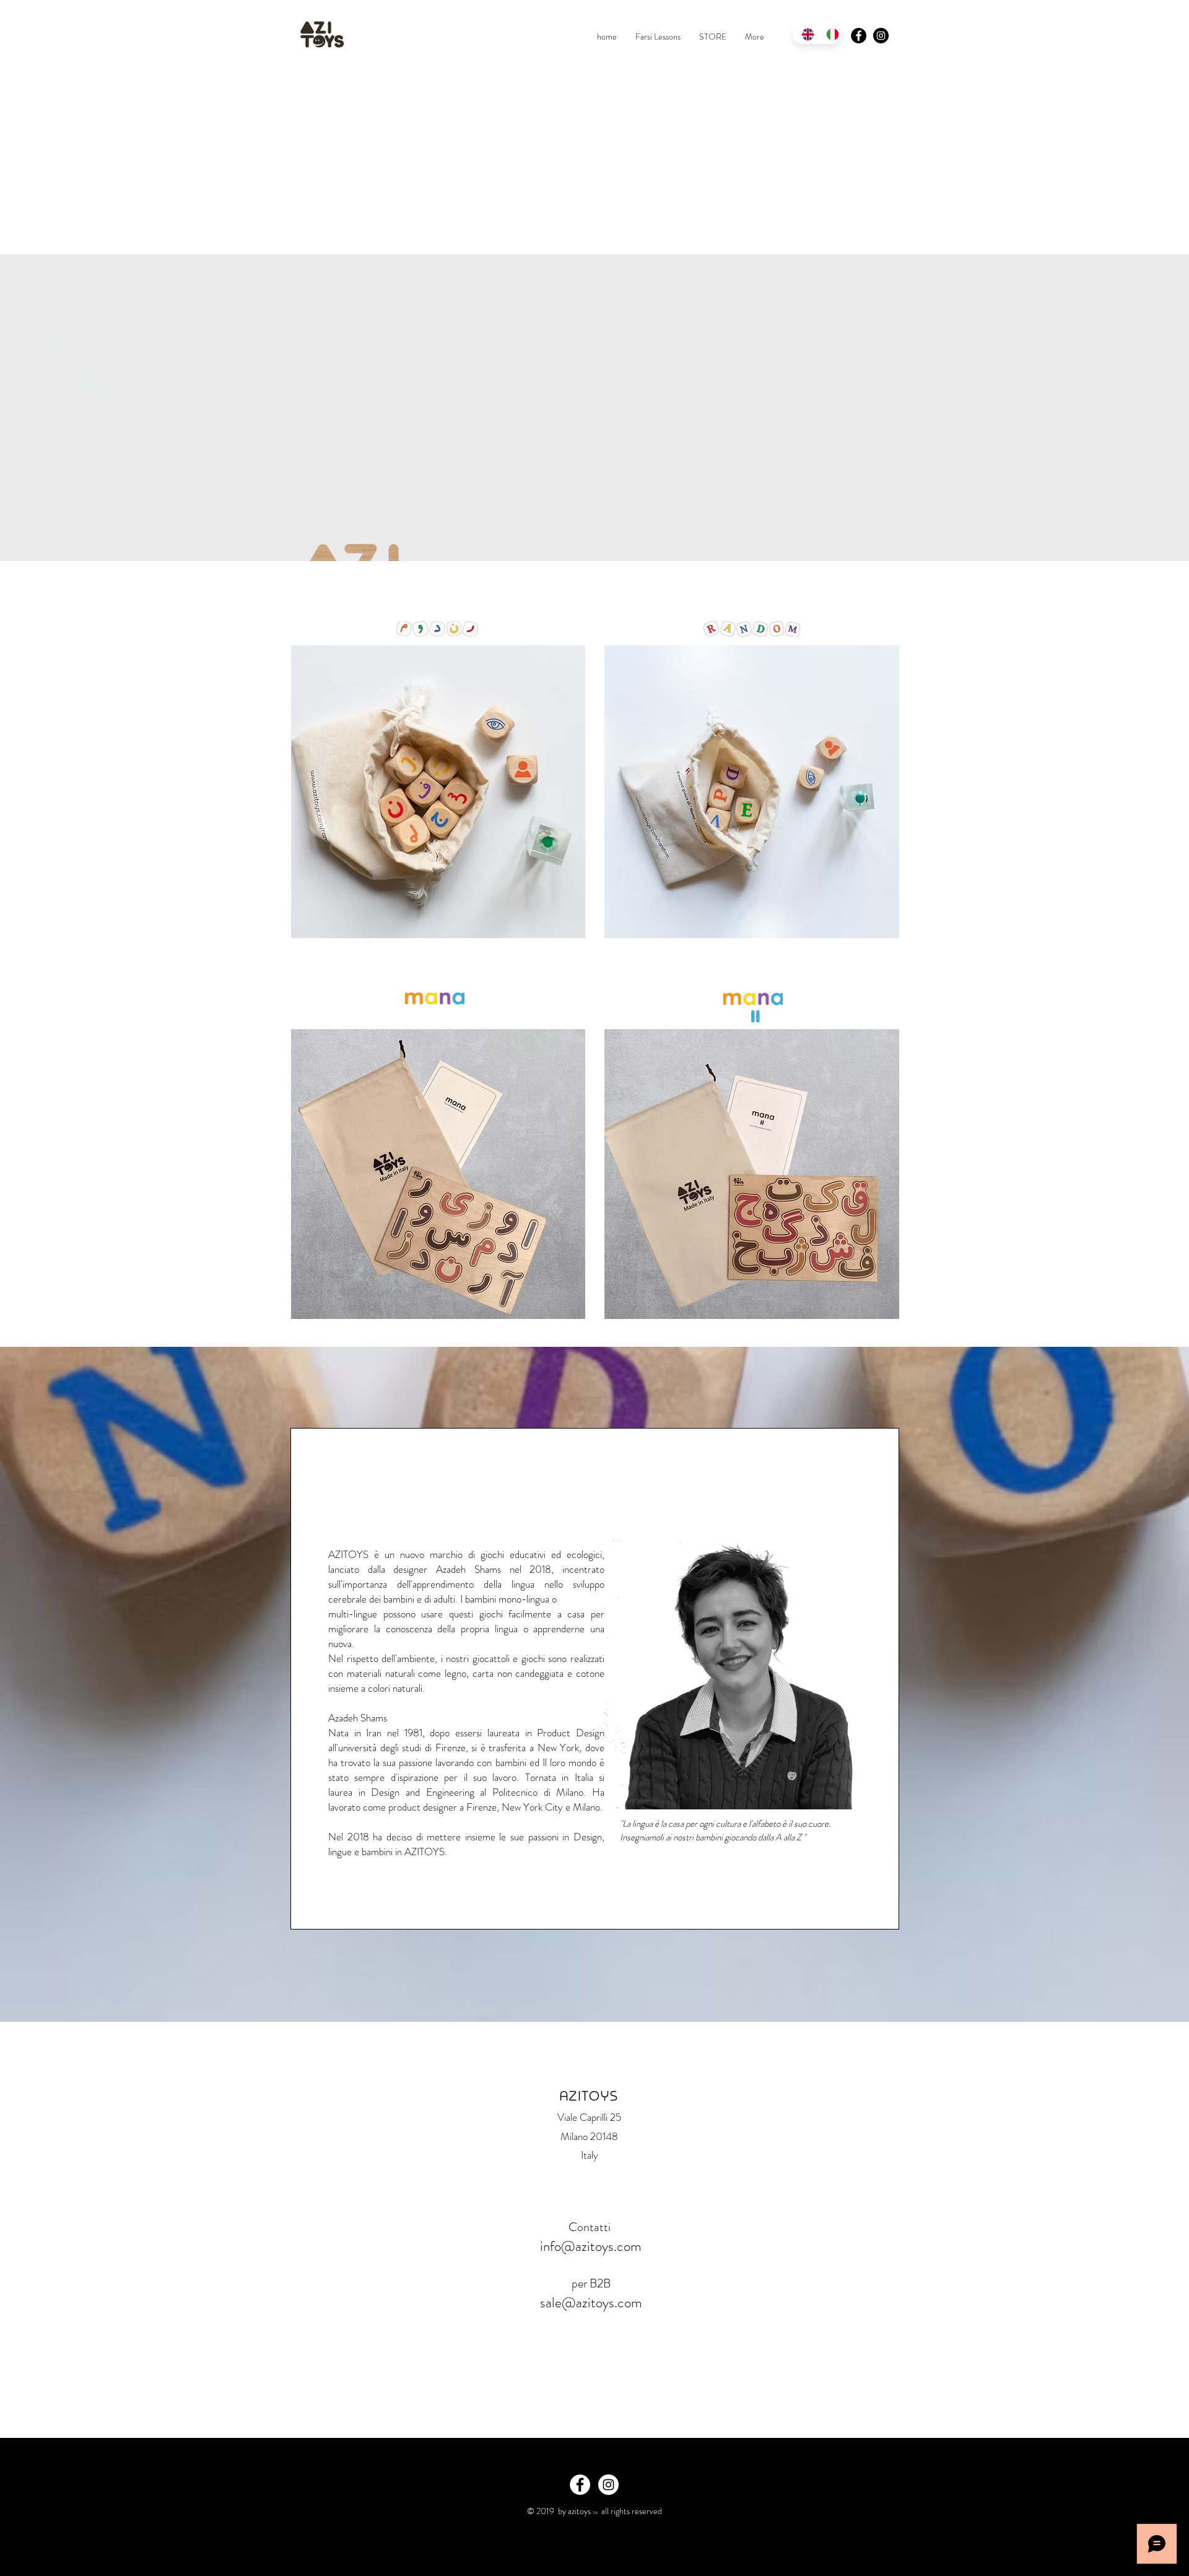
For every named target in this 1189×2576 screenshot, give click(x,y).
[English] (805, 34)
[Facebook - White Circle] (580, 2485)
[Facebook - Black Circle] (859, 36)
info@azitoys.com (591, 2246)
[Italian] (829, 34)
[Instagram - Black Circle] (881, 36)
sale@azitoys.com (591, 2303)
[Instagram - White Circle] (608, 2485)
